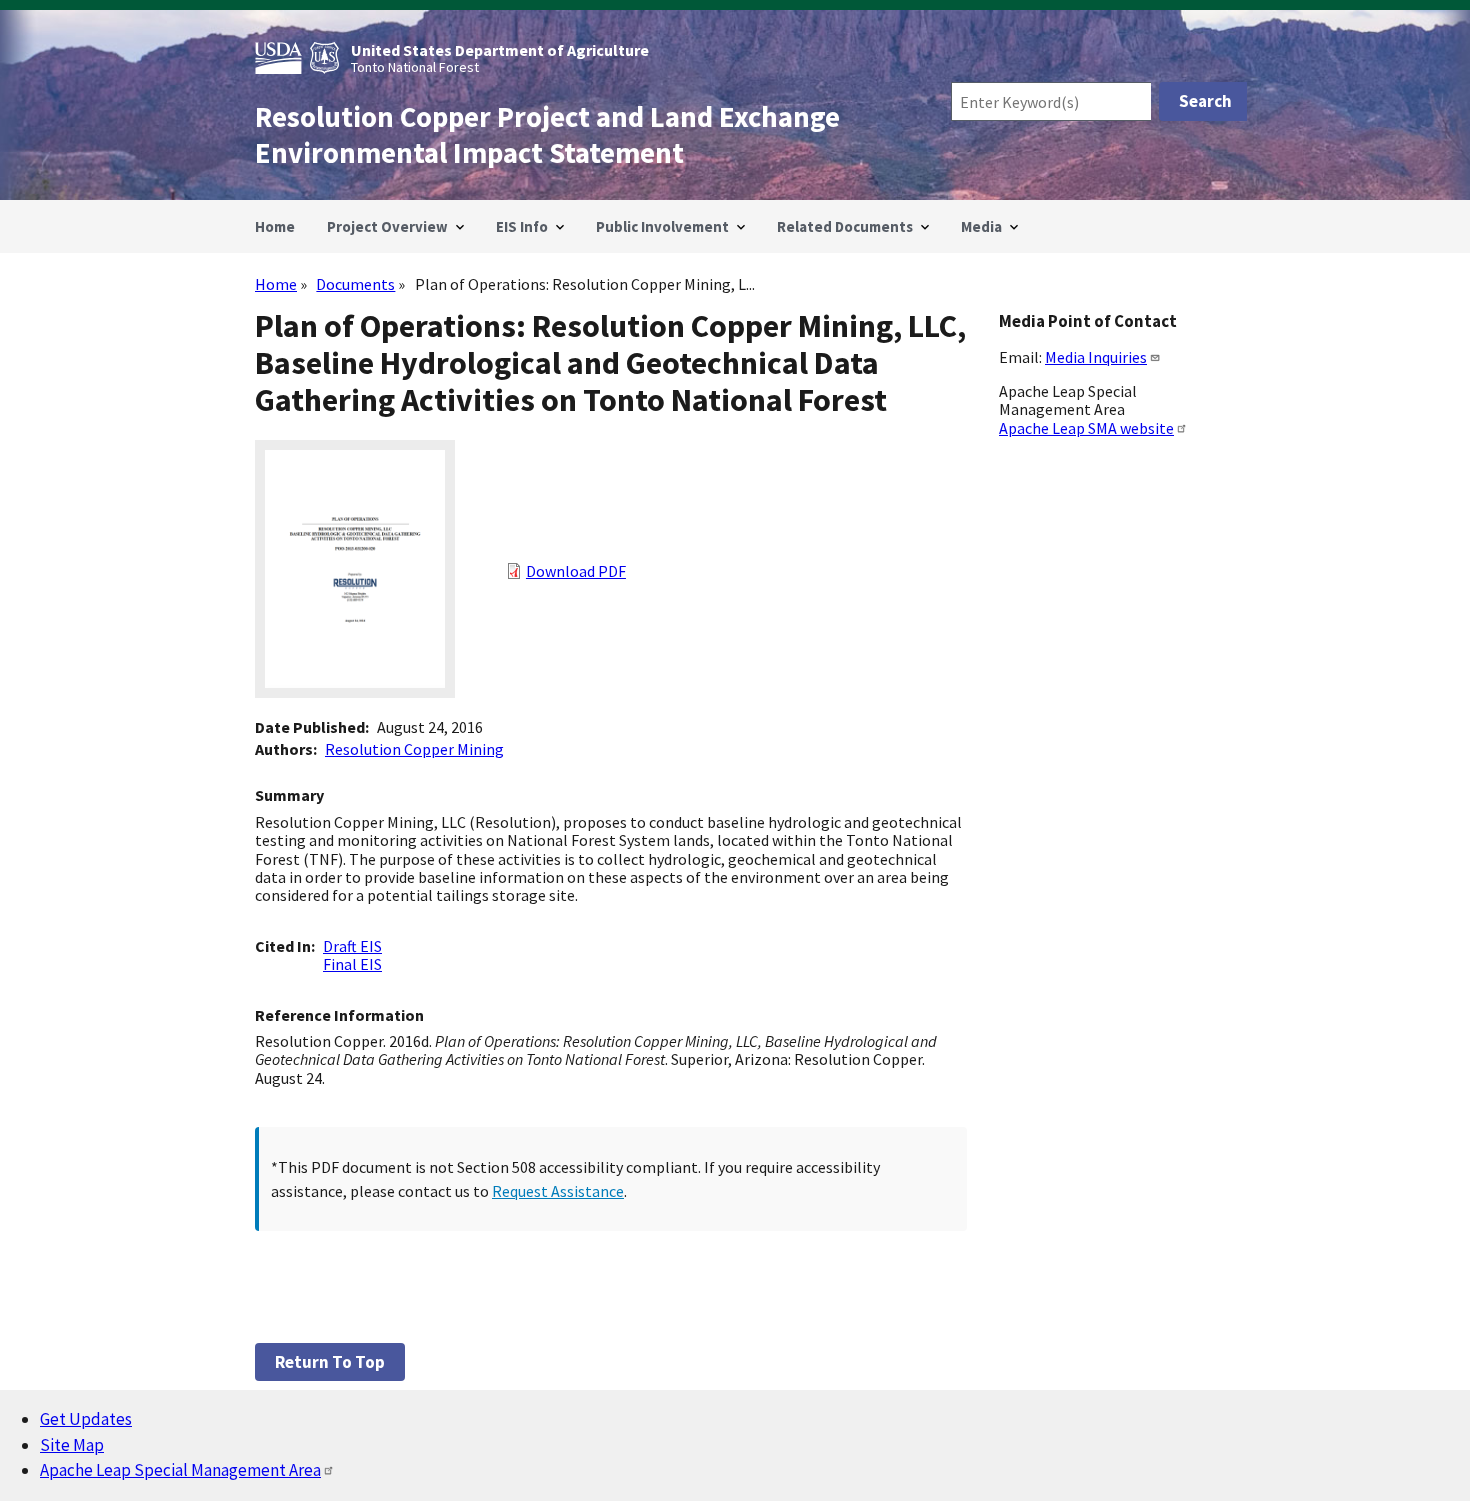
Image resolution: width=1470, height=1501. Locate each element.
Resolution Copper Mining (414, 749)
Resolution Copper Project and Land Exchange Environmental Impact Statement (547, 135)
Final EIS (352, 964)
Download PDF (576, 571)
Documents (355, 284)
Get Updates (86, 1419)
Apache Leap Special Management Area (180, 1470)
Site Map (72, 1445)
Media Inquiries (1096, 357)
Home (276, 284)
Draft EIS (352, 946)
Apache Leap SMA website (1086, 428)
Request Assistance (558, 1191)
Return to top (330, 1362)
